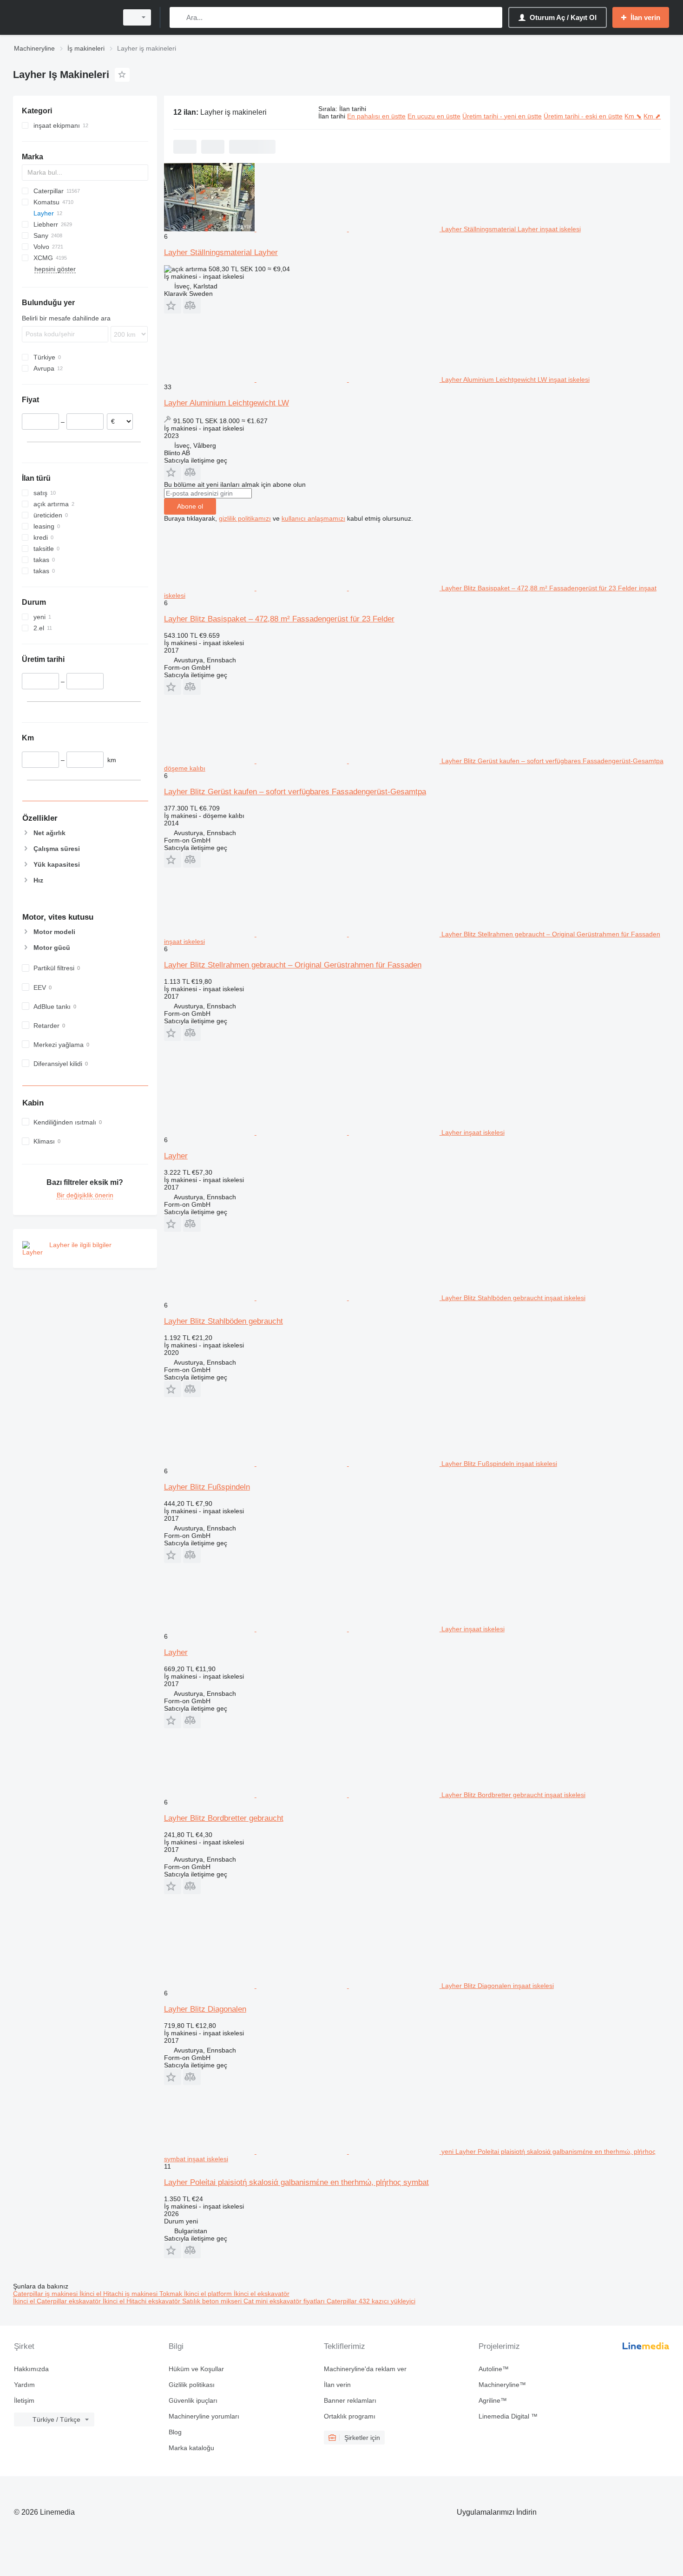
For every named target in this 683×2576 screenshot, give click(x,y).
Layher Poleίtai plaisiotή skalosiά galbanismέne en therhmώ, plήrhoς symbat (296, 2182)
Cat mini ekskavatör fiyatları (285, 2301)
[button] (173, 305)
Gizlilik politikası (192, 2385)
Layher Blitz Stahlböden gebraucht (223, 1321)
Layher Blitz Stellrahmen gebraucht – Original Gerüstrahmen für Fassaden (293, 965)
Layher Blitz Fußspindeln (207, 1487)
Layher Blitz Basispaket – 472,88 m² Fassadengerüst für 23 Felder (279, 619)
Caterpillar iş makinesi (46, 2294)
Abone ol (190, 506)
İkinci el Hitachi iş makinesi (119, 2294)
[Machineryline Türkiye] (63, 17)
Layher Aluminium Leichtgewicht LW (227, 403)
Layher (176, 1156)
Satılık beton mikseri (213, 2301)
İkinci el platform (209, 2294)
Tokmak (172, 2294)
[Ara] (179, 17)
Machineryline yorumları (204, 2416)
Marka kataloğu (191, 2448)
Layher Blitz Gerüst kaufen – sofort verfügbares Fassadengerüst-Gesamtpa (295, 792)
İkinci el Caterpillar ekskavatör (58, 2301)
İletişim (24, 2400)
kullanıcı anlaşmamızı (313, 518)
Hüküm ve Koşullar (196, 2369)
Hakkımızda (31, 2369)
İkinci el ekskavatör (262, 2294)
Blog (175, 2432)
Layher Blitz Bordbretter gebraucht (224, 1818)
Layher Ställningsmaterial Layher (221, 252)
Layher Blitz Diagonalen (205, 2009)
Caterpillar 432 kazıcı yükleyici (371, 2301)
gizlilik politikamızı (245, 518)
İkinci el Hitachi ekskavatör (142, 2301)
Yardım (24, 2385)
